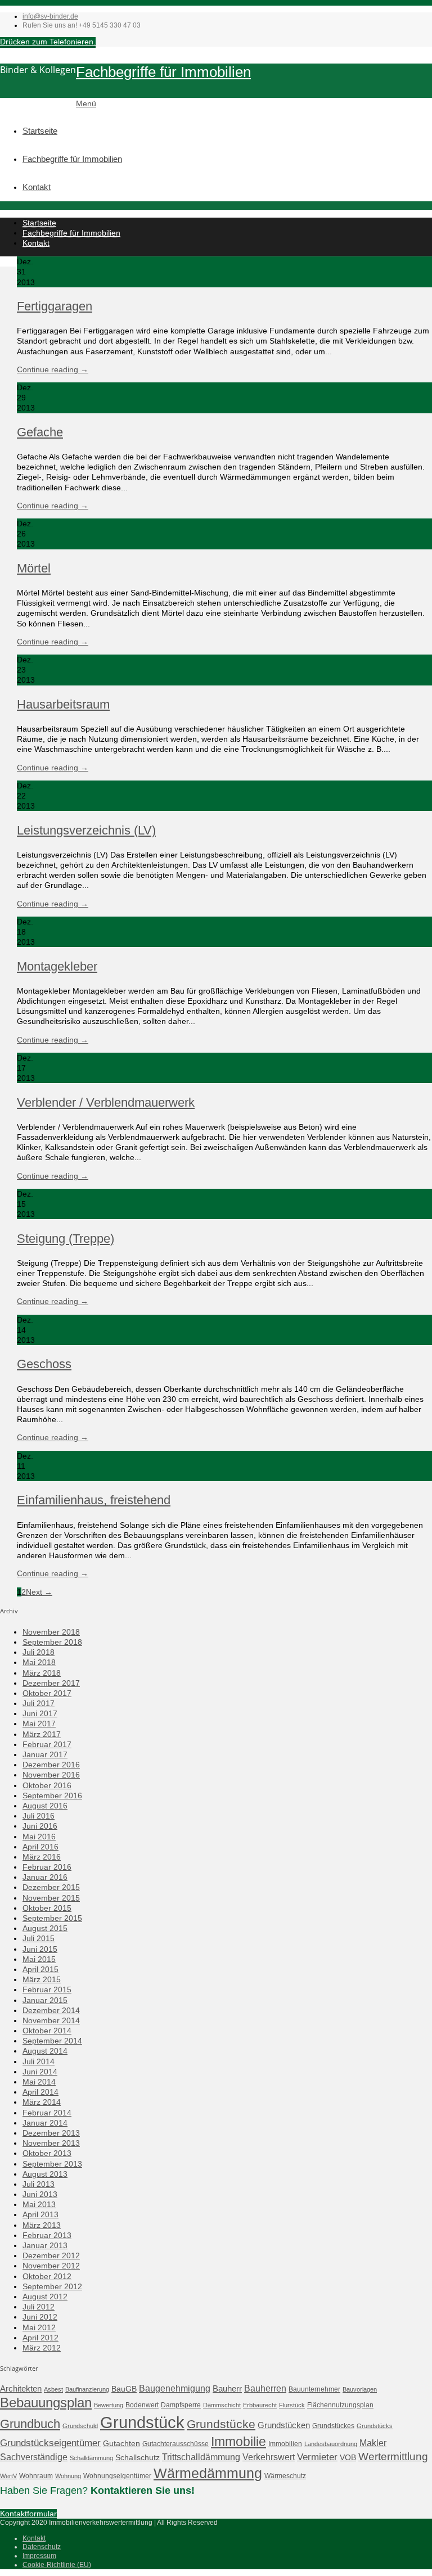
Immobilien (285, 2444)
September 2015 (52, 1918)
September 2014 (52, 2041)
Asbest (53, 2389)
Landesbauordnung (331, 2444)
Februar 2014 (47, 2113)
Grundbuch (30, 2424)
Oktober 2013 (47, 2153)
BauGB (124, 2389)
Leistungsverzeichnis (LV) (86, 830)
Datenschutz (42, 2547)
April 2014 (40, 2092)
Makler (373, 2443)
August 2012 (45, 2297)
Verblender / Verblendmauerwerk (106, 1102)
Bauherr (227, 2388)
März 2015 (42, 1979)
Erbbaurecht (260, 2405)
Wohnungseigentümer (117, 2476)
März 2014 (42, 2102)
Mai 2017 (39, 1724)
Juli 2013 (39, 2184)
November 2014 (51, 2020)
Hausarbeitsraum (63, 704)
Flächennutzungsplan (340, 2405)
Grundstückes (333, 2426)
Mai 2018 (39, 1662)
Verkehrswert (269, 2457)
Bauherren (265, 2388)
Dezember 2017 (51, 1683)
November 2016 (51, 1775)
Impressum (39, 2556)
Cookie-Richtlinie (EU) (57, 2565)
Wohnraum (36, 2476)
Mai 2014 (39, 2082)
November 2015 (51, 1898)
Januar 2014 (45, 2123)
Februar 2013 (47, 2235)
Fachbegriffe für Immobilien (163, 72)
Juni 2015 (40, 1949)
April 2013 (40, 2214)
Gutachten (121, 2443)
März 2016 (42, 1857)
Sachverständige (34, 2457)
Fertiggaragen (55, 306)
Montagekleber (57, 966)
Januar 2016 (45, 1877)
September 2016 (52, 1795)
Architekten (21, 2388)
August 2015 (45, 1928)
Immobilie (238, 2442)
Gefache (40, 432)
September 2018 (52, 1642)
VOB (348, 2457)
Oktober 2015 (47, 1908)
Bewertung (109, 2405)
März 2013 (42, 2225)
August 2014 (45, 2051)
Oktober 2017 (47, 1693)
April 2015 (40, 1969)
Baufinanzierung (87, 2389)
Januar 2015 (45, 2000)
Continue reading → (53, 369)
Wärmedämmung (208, 2473)
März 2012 (42, 2348)
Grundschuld (80, 2426)
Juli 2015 (39, 1938)
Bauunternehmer (314, 2389)
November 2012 (51, 2266)
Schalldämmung (91, 2458)
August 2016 (45, 1806)
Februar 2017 (47, 1744)
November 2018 (51, 1632)
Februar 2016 (47, 1867)
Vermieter (317, 2457)
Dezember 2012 (51, 2255)
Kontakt (37, 187)
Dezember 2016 (51, 1765)
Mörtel (34, 568)
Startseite (40, 131)
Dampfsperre (181, 2405)
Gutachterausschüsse (175, 2444)
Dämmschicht (222, 2405)
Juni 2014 (40, 2072)
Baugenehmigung (175, 2388)
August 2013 (45, 2174)
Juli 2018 (39, 1652)
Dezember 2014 (51, 2010)
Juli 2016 (39, 1816)
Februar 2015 (47, 1989)
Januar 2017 (45, 1754)
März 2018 (42, 1673)
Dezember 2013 (51, 2133)
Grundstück (142, 2422)
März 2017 (42, 1734)
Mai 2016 (39, 1837)
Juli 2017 (39, 1703)
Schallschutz (138, 2457)
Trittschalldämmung (201, 2457)
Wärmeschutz (285, 2476)
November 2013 (51, 2143)
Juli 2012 (39, 2307)
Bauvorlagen (360, 2389)
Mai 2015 (39, 1959)
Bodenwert (142, 2405)
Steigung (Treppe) (66, 1239)
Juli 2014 (39, 2061)
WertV (8, 2476)
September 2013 (52, 2164)
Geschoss (44, 1364)
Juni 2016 (40, 1826)
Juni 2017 (40, 1713)
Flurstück (292, 2405)
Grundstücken (284, 2425)
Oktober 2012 (47, 2276)
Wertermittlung (393, 2457)
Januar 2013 (45, 2245)
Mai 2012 (39, 2327)
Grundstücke (221, 2424)
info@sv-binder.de (50, 16)
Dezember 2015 (51, 1887)
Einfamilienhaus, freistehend (94, 1500)
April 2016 (40, 1847)
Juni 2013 (40, 2194)
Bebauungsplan (46, 2403)
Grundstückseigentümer (50, 2443)
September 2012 (52, 2286)
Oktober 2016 (47, 1785)
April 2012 (40, 2338)
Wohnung (68, 2476)
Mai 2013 (39, 2204)
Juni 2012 (40, 2317)
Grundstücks (375, 2426)
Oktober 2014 (47, 2031)
